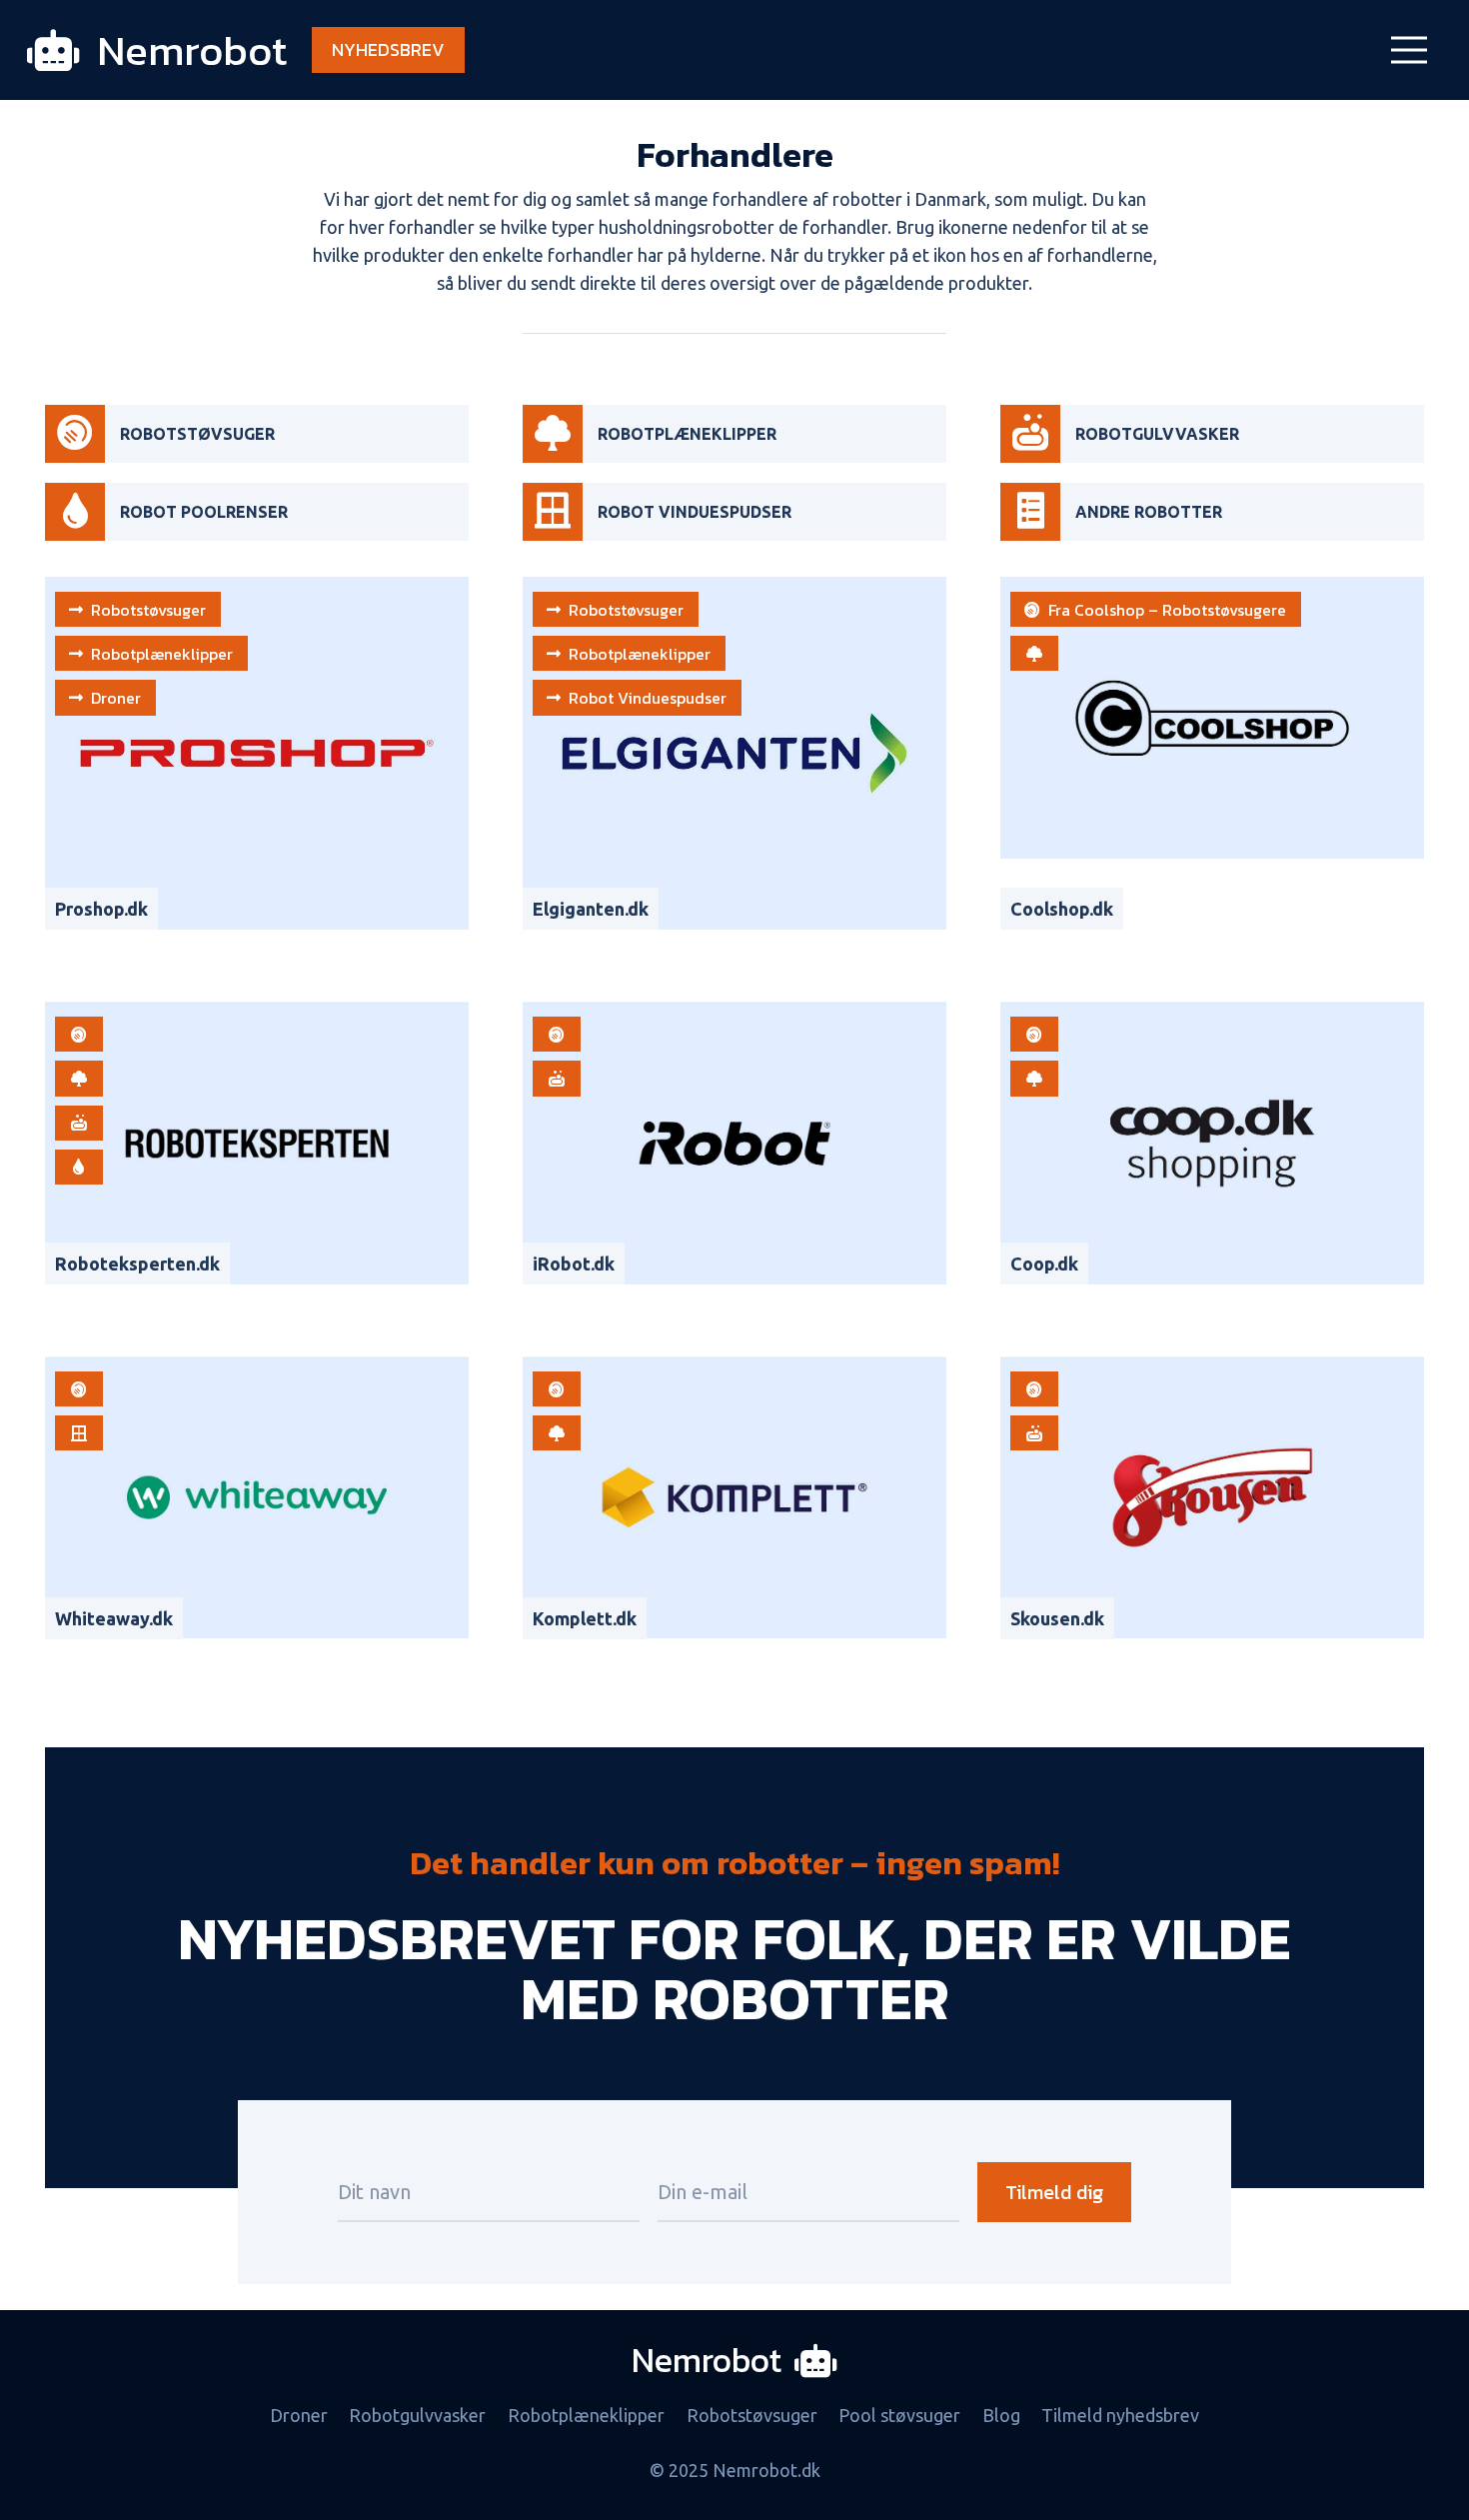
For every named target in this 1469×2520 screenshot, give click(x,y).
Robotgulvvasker (417, 2415)
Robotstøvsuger (752, 2415)
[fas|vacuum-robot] (75, 434)
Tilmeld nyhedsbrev (1120, 2415)
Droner (299, 2415)
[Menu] (1410, 50)
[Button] (1034, 653)
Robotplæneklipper (586, 2415)
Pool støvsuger (899, 2415)
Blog (1001, 2415)
